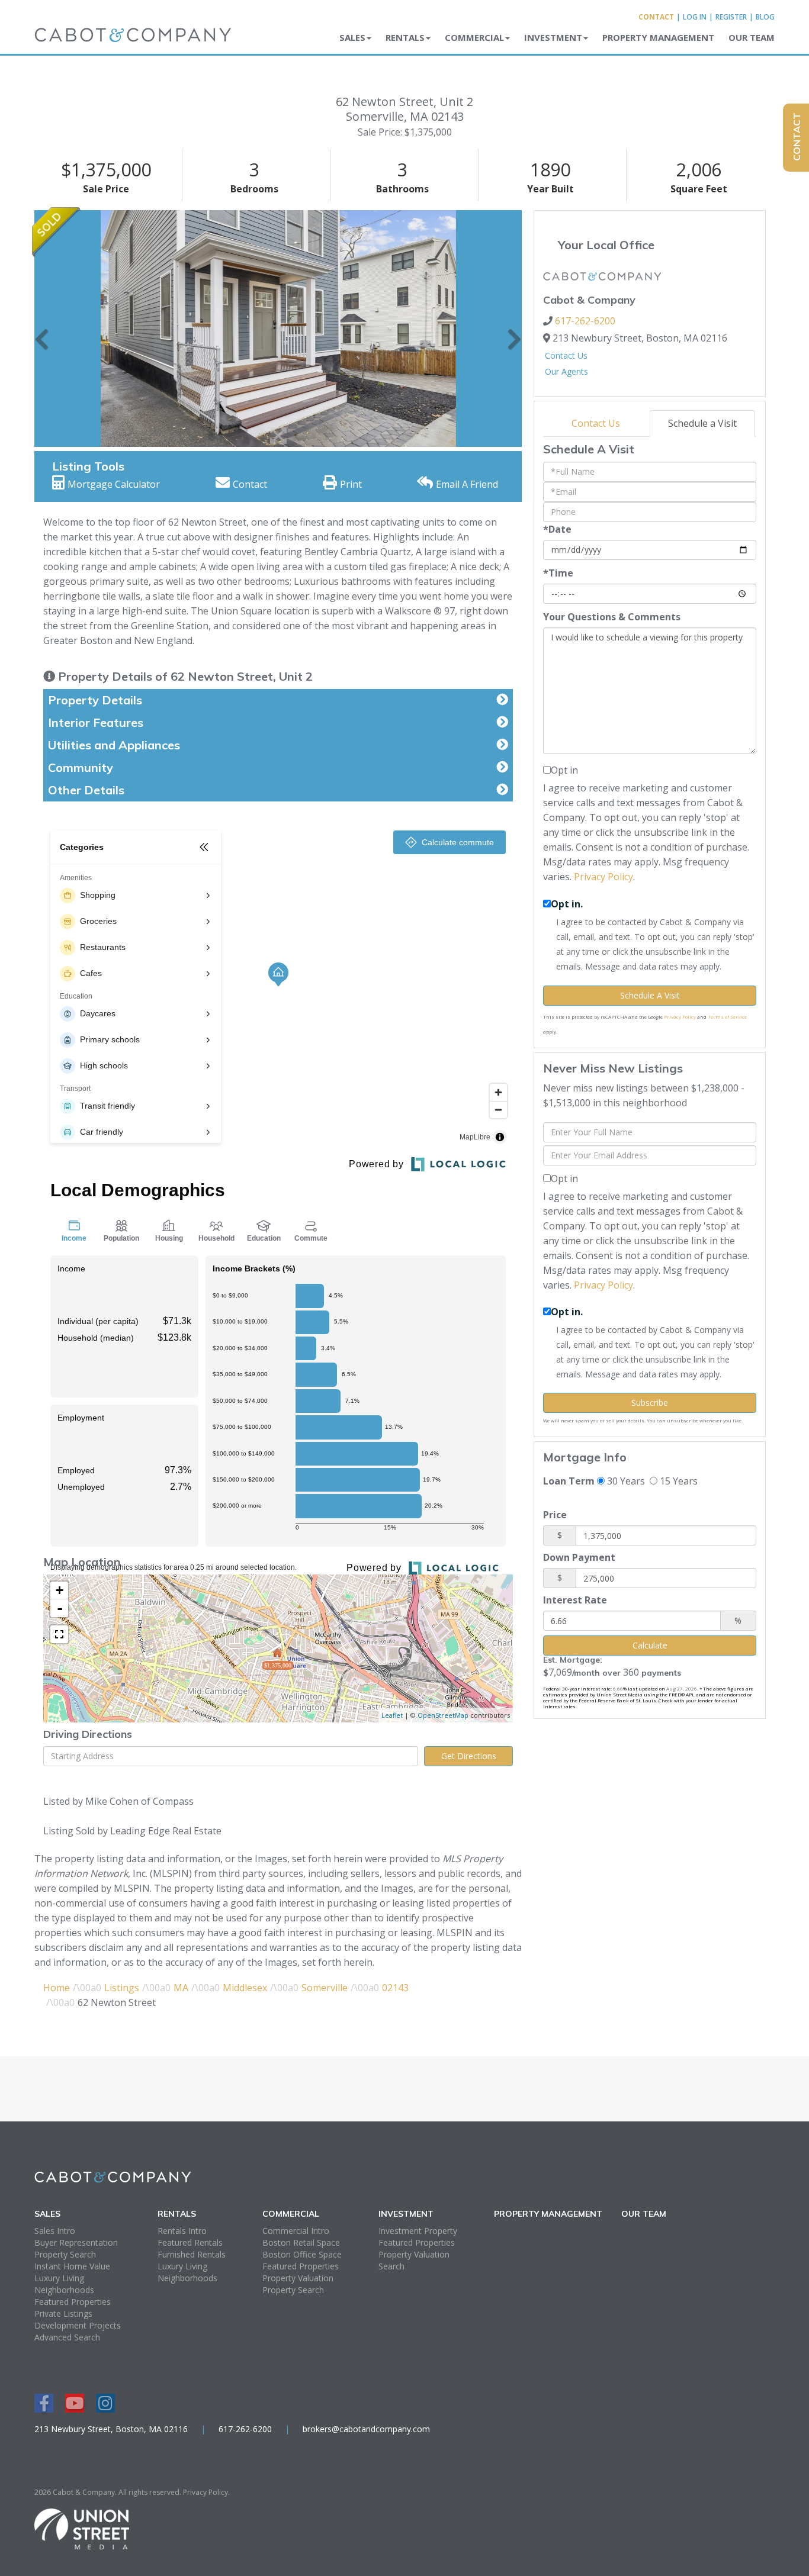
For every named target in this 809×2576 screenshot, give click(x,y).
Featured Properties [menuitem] (73, 2302)
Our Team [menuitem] (752, 37)
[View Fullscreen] (59, 1634)
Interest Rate (575, 1600)
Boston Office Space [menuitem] (302, 2254)
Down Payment (579, 1557)
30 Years (625, 1481)
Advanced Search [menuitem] (67, 2337)
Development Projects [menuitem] (78, 2325)
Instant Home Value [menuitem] (72, 2266)
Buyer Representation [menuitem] (76, 2242)
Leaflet (392, 1715)
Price (555, 1515)
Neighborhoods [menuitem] (64, 2290)
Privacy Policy (603, 877)
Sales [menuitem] (352, 37)
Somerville (325, 1988)
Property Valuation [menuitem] (298, 2278)
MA (181, 1988)
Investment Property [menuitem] (418, 2231)
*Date (557, 529)
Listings (122, 1988)
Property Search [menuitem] (65, 2254)
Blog (765, 17)
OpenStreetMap (443, 1715)
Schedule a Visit (702, 423)
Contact (656, 17)
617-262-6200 (585, 321)
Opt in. (567, 904)
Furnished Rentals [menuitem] (192, 2254)
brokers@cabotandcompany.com (366, 2429)
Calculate (650, 1645)
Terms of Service (727, 1017)
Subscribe (650, 1403)
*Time (558, 573)
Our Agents (566, 371)
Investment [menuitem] (553, 37)
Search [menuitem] (391, 2266)
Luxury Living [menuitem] (59, 2278)
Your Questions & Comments (612, 617)
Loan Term (569, 1481)
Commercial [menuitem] (474, 37)
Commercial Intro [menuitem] (296, 2231)
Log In (695, 17)
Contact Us (566, 355)
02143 (395, 1988)
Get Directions (469, 1756)
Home (57, 1988)
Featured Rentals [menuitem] (190, 2242)
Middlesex (245, 1988)
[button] (42, 329)
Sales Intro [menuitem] (55, 2231)
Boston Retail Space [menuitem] (301, 2242)
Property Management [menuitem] (658, 37)
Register (731, 17)
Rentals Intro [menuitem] (182, 2231)
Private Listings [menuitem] (63, 2313)
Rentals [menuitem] (405, 37)
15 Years (678, 1481)
